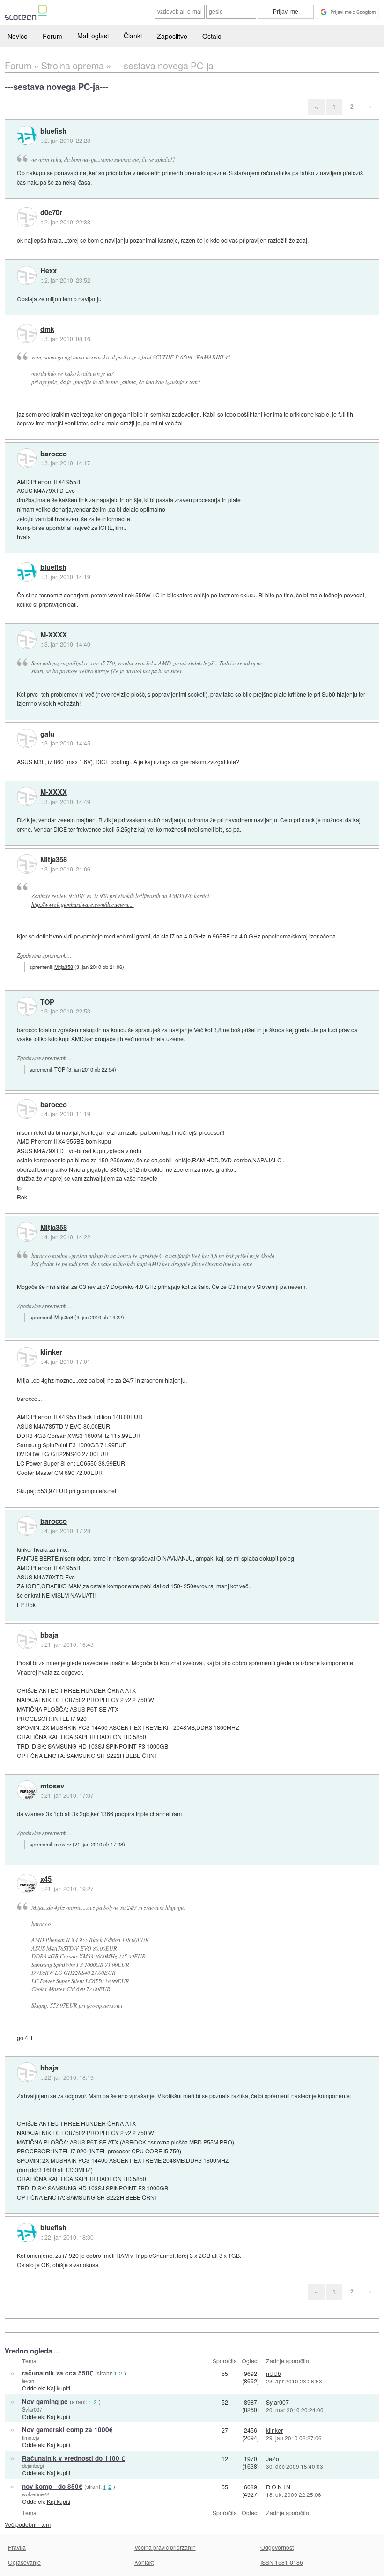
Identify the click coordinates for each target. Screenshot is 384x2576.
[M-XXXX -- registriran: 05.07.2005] (27, 640)
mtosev (52, 1786)
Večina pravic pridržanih (165, 2547)
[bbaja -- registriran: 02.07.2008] (27, 1639)
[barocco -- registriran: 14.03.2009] (27, 458)
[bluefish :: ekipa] (27, 135)
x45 (46, 1879)
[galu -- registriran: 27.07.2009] (27, 738)
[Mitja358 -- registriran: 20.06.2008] (27, 864)
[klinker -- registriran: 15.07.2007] (27, 1357)
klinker (51, 1352)
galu (47, 734)
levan (28, 2381)
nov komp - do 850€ (52, 2486)
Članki (133, 36)
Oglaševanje (24, 2562)
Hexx (48, 271)
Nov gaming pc (45, 2401)
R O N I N (278, 2487)
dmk (47, 329)
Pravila (17, 2547)
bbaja (49, 1635)
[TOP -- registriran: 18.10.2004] (27, 1006)
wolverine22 (36, 2494)
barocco (54, 454)
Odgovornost (277, 2547)
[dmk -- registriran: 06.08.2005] (27, 334)
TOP (47, 1002)
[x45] (27, 1884)
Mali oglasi (93, 36)
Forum (52, 36)
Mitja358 (54, 860)
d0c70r (51, 213)
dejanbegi (33, 2465)
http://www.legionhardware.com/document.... (83, 904)
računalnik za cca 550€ (58, 2373)
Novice (18, 36)
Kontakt (144, 2562)
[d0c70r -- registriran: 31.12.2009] (27, 217)
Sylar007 (32, 2409)
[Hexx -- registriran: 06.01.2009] (27, 275)
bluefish (53, 131)
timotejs (31, 2437)
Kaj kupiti (59, 2388)
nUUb (273, 2373)
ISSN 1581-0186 (282, 2562)
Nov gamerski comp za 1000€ (67, 2430)
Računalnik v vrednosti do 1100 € (74, 2458)
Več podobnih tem (28, 2524)
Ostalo (212, 36)
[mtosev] (27, 1790)
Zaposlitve (172, 36)
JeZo (273, 2459)
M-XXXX (54, 635)
